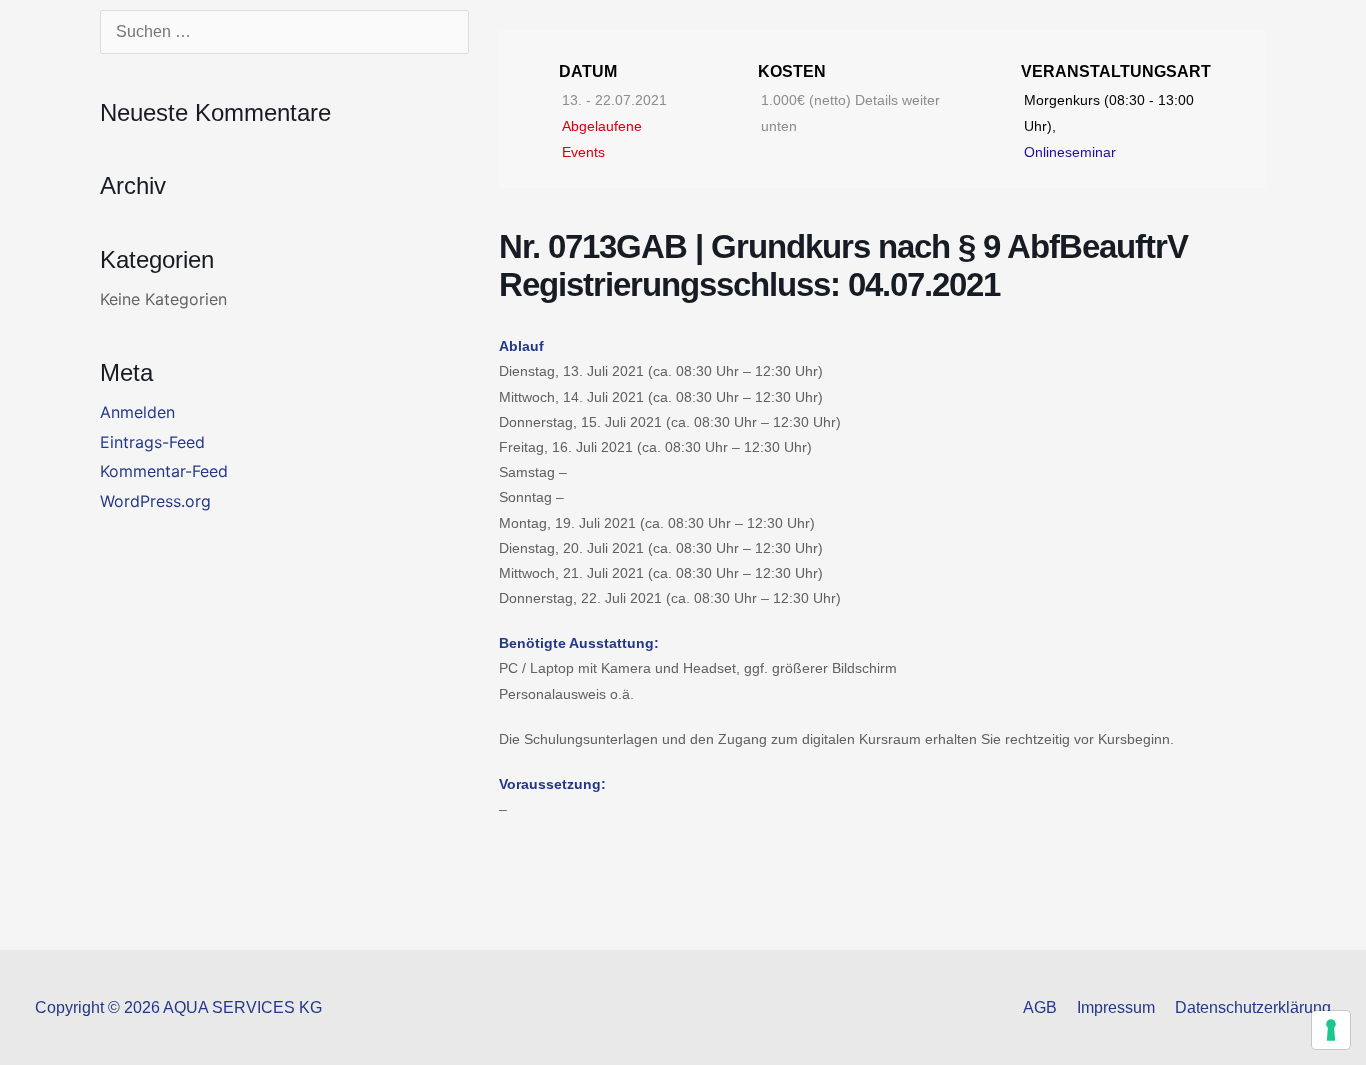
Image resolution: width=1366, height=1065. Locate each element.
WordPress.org (155, 501)
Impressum (1116, 1007)
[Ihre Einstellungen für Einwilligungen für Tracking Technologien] (1331, 1030)
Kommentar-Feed (164, 471)
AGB (1040, 1007)
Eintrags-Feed (152, 442)
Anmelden (137, 412)
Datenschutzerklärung (1253, 1007)
